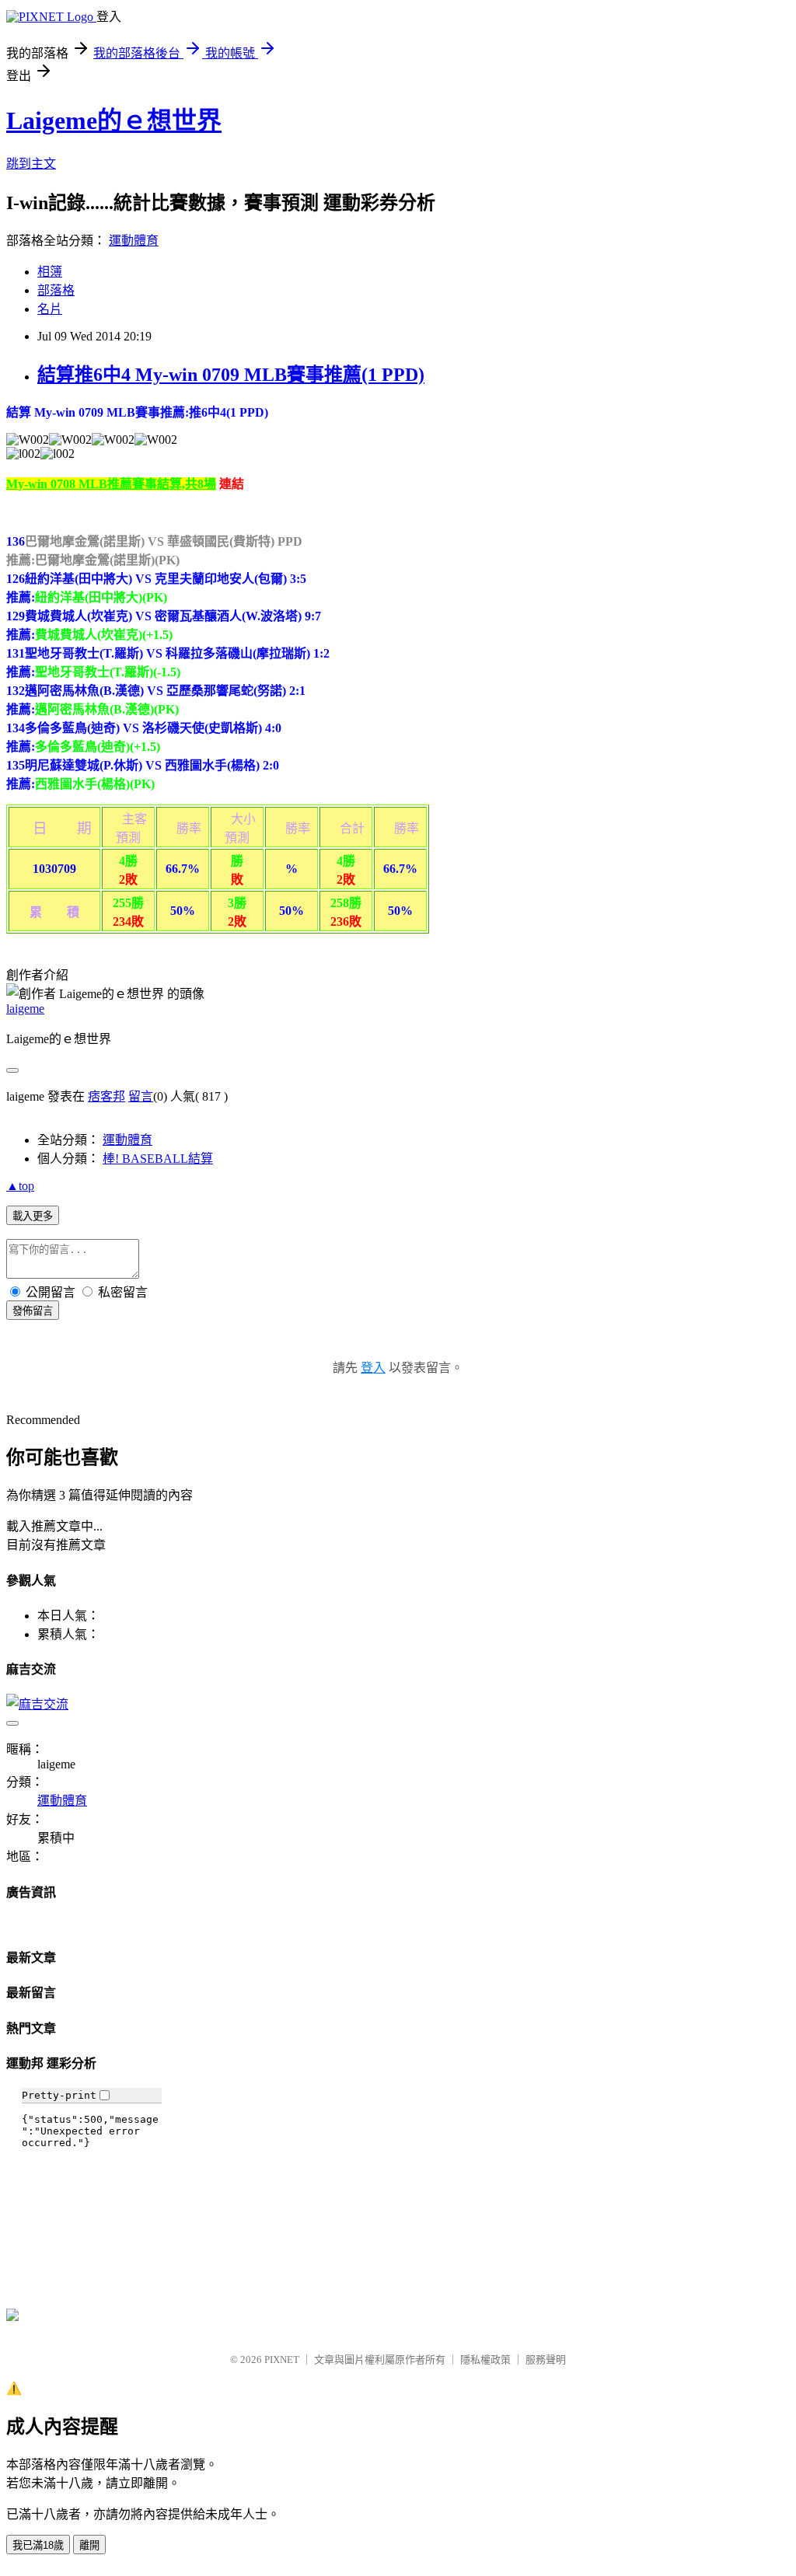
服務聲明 (546, 2360)
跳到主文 (31, 164)
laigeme (25, 1009)
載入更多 (33, 1216)
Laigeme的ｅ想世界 (114, 120)
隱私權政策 (485, 2360)
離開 (89, 2545)
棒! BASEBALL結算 (158, 1159)
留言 (141, 1096)
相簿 (50, 272)
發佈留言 (33, 1311)
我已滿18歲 (38, 2545)
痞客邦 (106, 1096)
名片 (50, 309)
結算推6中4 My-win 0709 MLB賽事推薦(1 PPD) (231, 375)
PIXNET (282, 2360)
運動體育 (134, 241)
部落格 (56, 290)
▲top (20, 1186)
